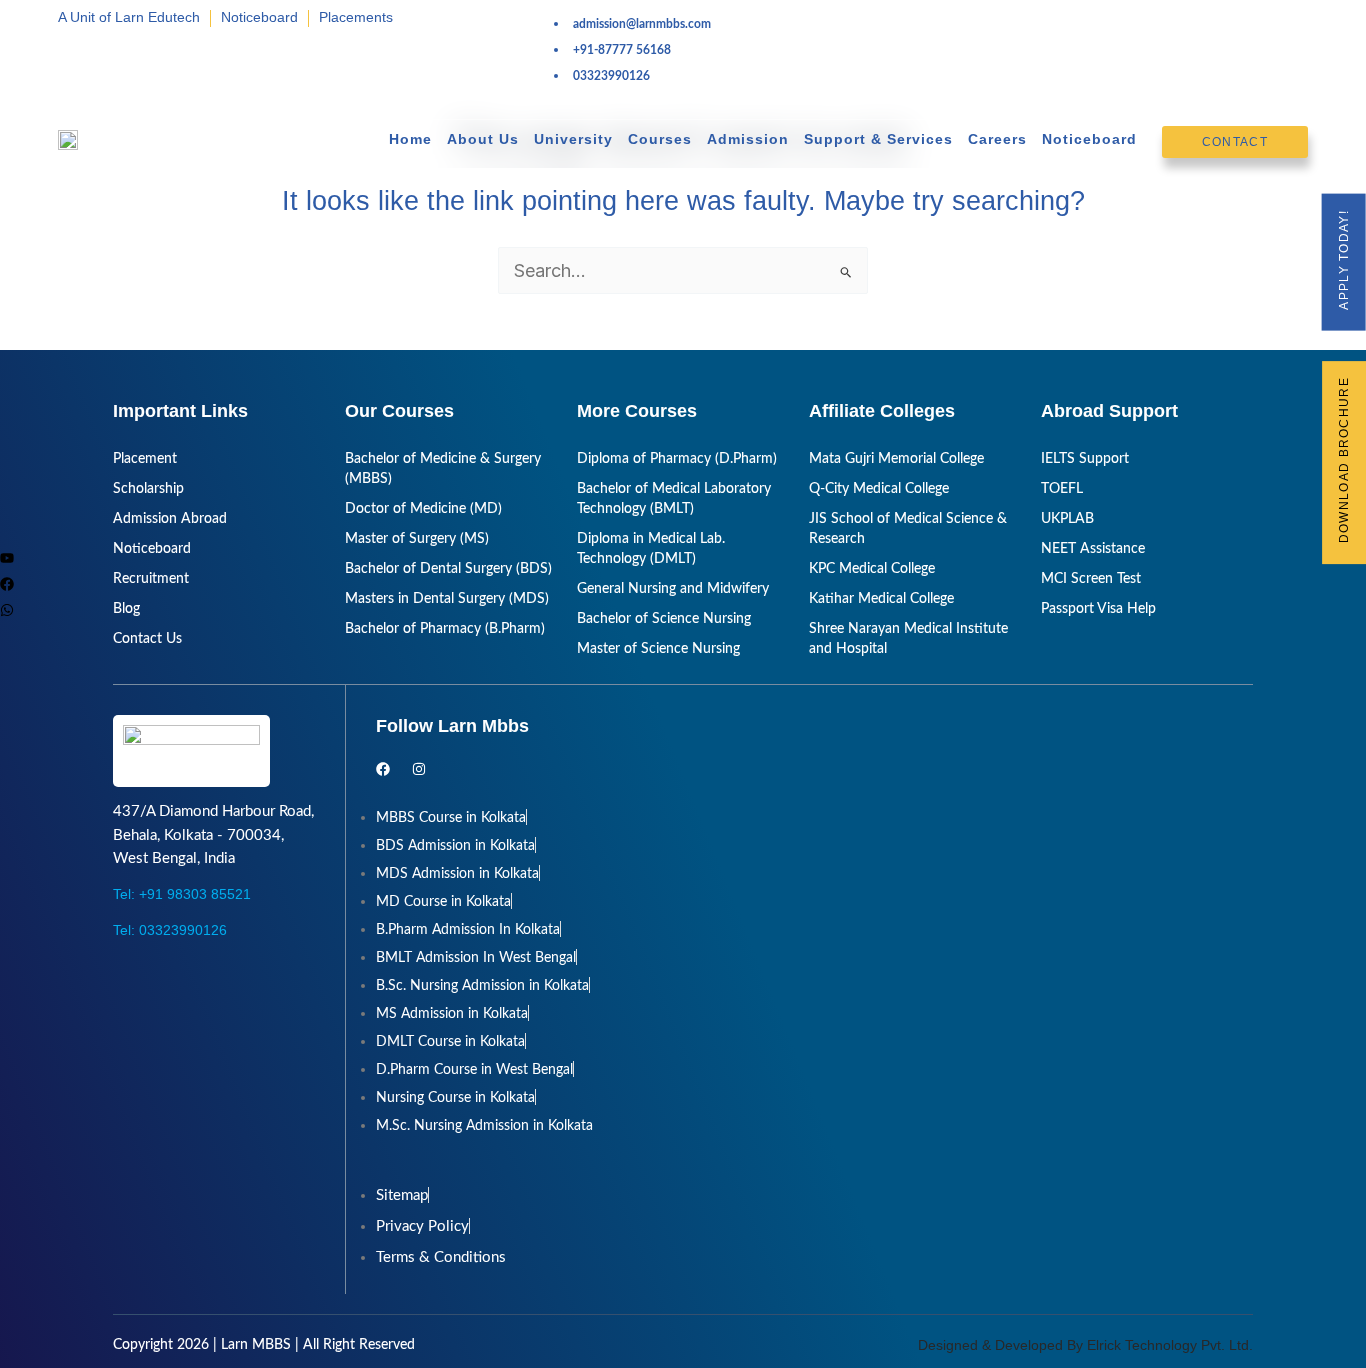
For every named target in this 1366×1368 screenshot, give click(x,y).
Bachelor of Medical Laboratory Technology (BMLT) (674, 499)
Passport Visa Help (1098, 609)
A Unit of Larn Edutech (129, 17)
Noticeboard (259, 17)
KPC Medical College (872, 569)
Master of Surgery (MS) (417, 539)
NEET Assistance (1093, 549)
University (573, 139)
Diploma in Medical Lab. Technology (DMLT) (651, 549)
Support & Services (878, 139)
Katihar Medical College (881, 599)
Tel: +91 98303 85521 (182, 894)
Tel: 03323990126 (170, 930)
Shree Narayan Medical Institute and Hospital (908, 639)
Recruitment (151, 579)
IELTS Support (1085, 459)
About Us (483, 139)
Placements (356, 17)
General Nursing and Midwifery (673, 589)
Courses (660, 139)
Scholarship (148, 489)
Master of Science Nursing (658, 649)
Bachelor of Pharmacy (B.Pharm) (445, 629)
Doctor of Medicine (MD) (423, 509)
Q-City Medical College (879, 489)
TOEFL (1062, 489)
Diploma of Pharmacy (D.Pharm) (677, 459)
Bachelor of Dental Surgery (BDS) (448, 569)
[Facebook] (7, 584)
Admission (748, 139)
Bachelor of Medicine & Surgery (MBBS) (443, 469)
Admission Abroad (170, 519)
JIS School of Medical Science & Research (908, 529)
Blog (126, 609)
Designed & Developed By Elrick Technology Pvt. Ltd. (1085, 1345)
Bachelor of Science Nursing (664, 619)
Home (410, 139)
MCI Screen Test (1091, 579)
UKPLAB (1067, 519)
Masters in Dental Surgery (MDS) (447, 599)
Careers (997, 139)
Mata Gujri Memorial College (896, 459)
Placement (145, 459)
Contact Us (147, 639)
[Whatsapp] (7, 610)
